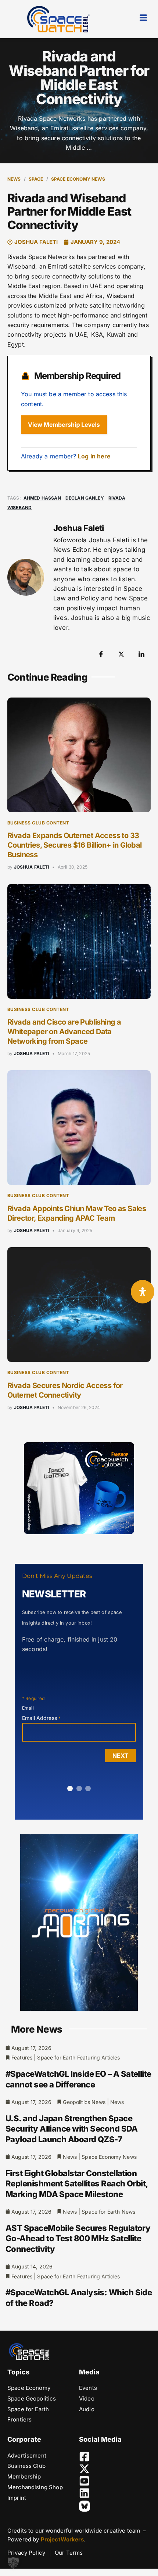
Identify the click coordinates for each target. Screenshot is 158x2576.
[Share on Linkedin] (141, 654)
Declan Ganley (85, 498)
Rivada (117, 498)
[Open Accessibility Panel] (143, 1292)
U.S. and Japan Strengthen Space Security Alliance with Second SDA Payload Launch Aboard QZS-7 (72, 2129)
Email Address (41, 1718)
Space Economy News (78, 179)
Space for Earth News (108, 2212)
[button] (13, 2563)
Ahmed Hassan (42, 498)
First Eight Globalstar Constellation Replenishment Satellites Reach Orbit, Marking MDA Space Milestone (77, 2184)
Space (36, 179)
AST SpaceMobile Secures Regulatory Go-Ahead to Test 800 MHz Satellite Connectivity (78, 2238)
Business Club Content (38, 823)
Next (121, 1756)
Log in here (94, 456)
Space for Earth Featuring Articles (78, 2057)
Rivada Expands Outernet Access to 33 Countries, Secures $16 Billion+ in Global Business (74, 845)
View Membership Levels (64, 425)
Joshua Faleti (32, 867)
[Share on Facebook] (101, 654)
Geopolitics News (84, 2102)
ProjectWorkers (62, 2539)
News (14, 179)
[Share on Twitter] (121, 654)
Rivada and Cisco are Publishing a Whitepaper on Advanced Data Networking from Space (64, 1032)
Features (22, 2057)
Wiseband (19, 508)
